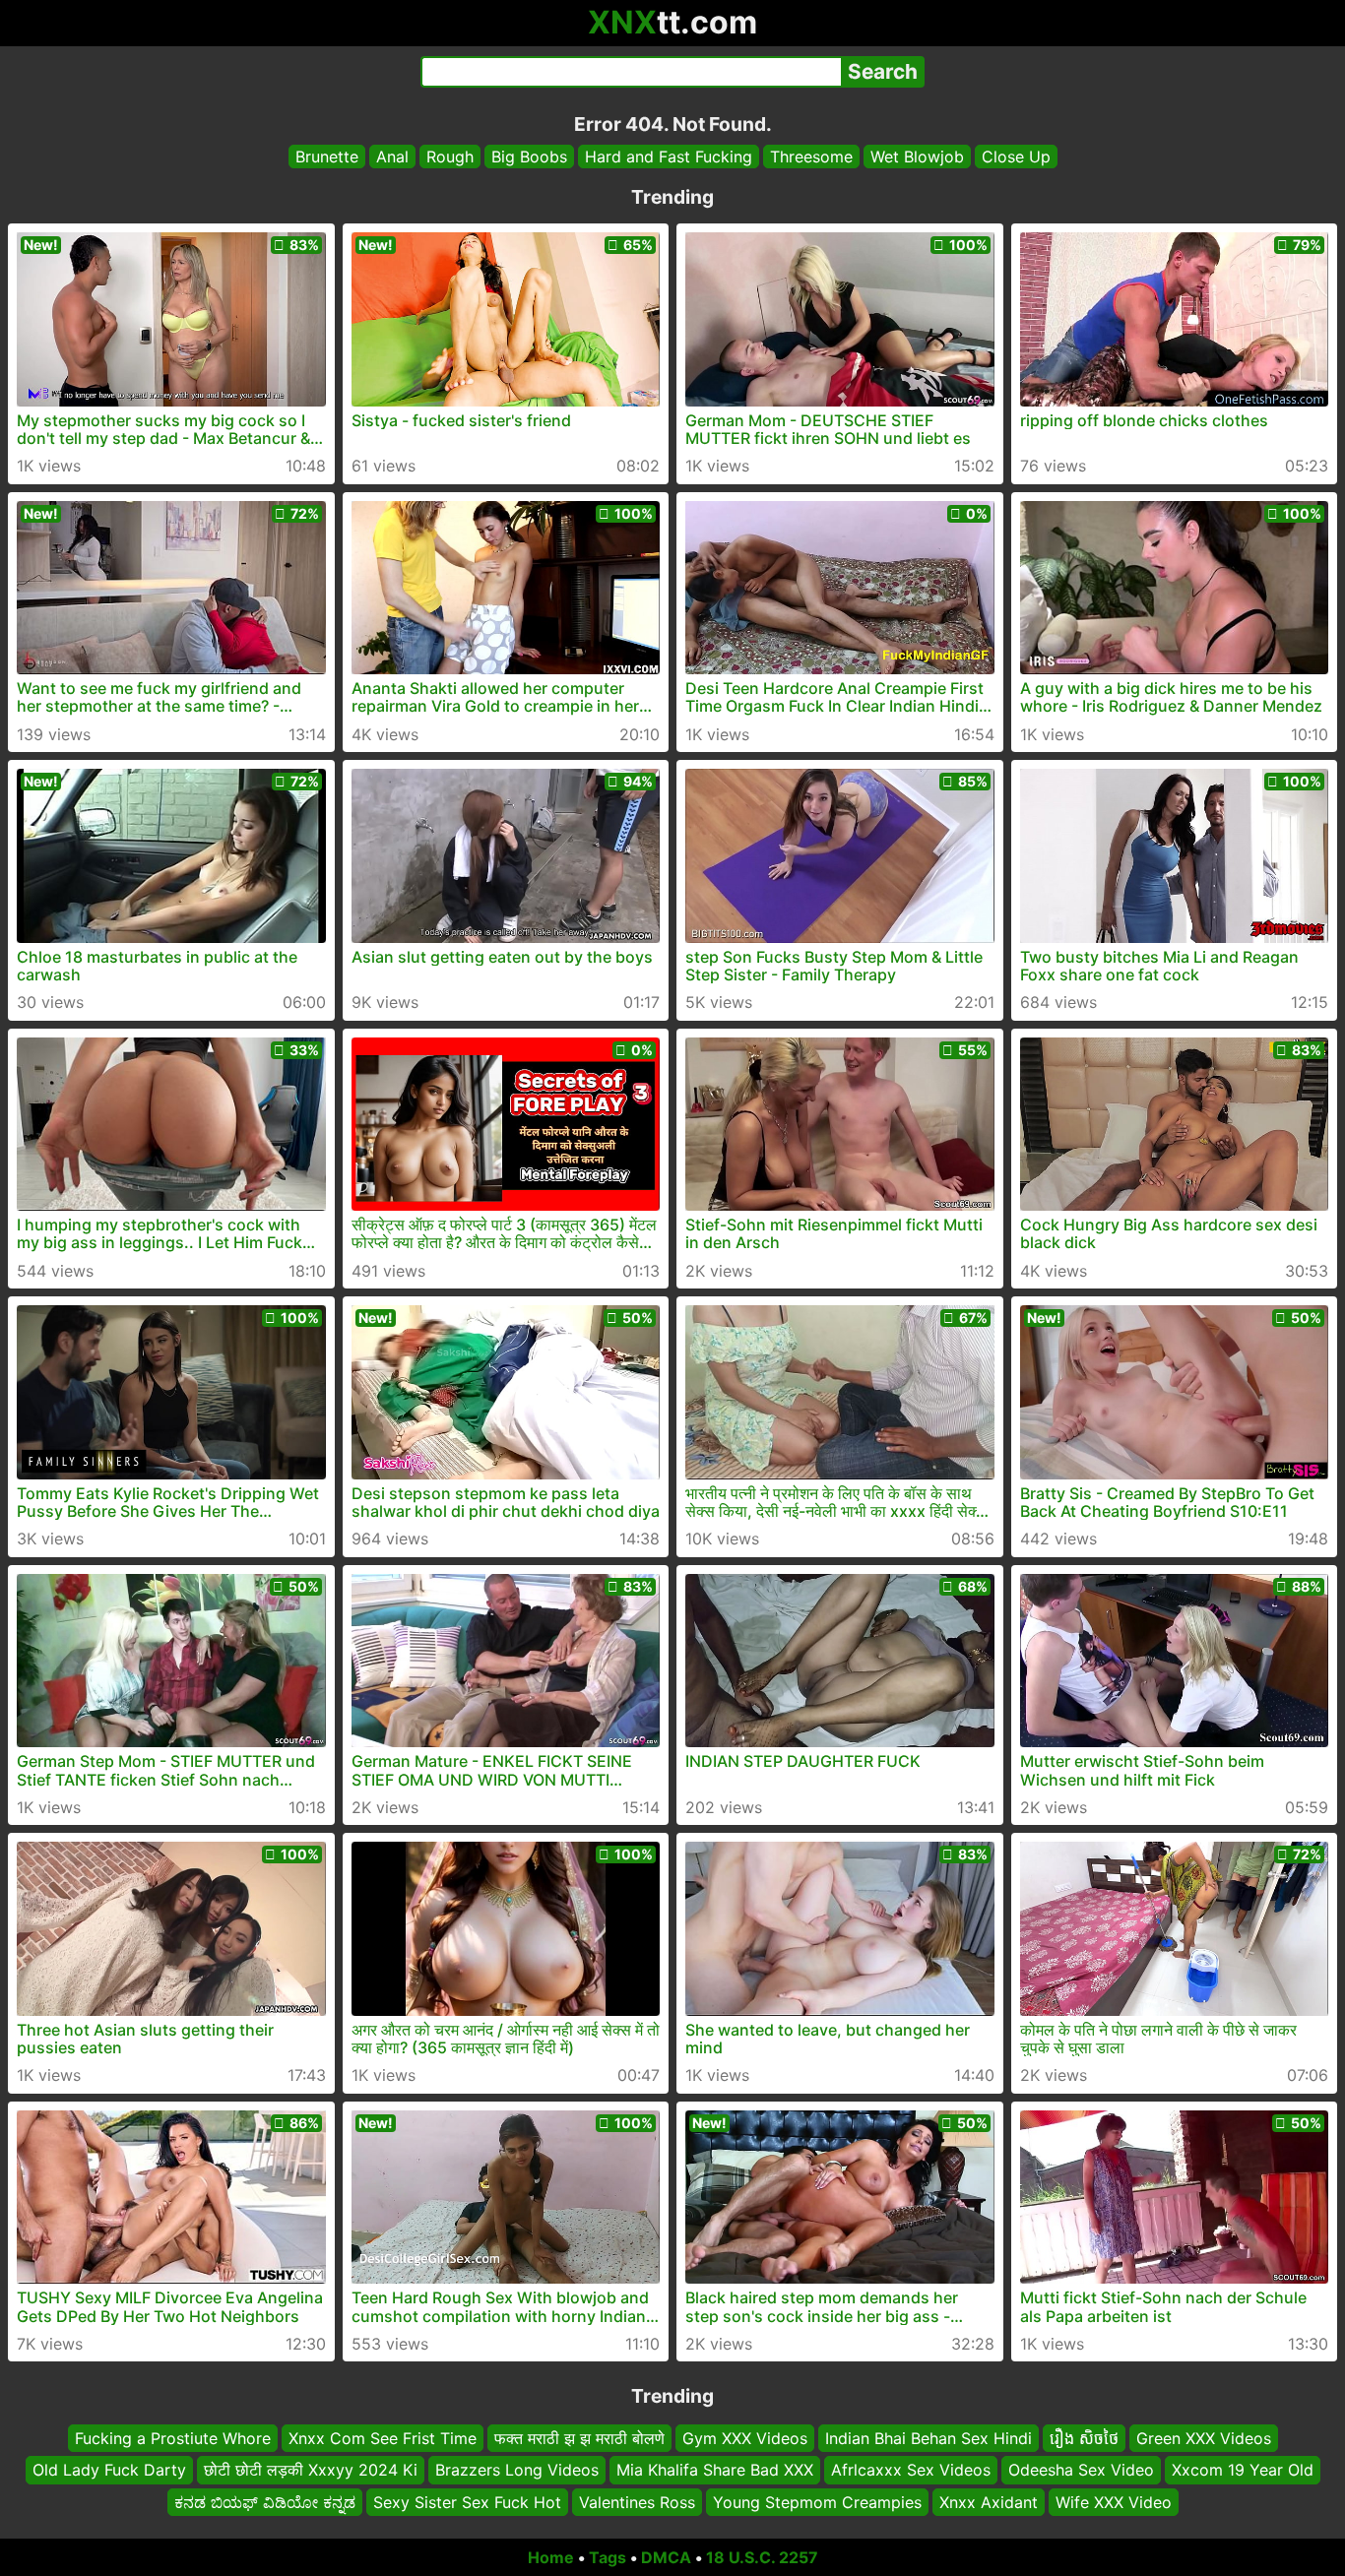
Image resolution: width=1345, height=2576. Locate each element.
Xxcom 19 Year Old (1243, 2471)
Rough (450, 157)
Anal (392, 157)
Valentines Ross (637, 2502)
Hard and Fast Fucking (669, 157)
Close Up (1016, 157)
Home (551, 2557)
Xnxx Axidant (989, 2502)
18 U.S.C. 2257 (762, 2557)
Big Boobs (529, 157)
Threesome (811, 157)
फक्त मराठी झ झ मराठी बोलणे (579, 2438)
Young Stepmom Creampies (817, 2502)
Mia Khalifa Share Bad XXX (715, 2471)
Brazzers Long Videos (517, 2471)
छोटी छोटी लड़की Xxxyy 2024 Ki (311, 2471)
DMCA (666, 2557)
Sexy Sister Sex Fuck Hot (467, 2502)
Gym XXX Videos (745, 2438)
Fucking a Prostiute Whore (173, 2438)
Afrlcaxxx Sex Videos (911, 2471)
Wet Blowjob (917, 157)
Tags (608, 2557)
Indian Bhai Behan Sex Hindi (929, 2438)
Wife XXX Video (1114, 2502)
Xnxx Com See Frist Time (383, 2438)
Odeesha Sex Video (1081, 2471)
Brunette (327, 157)
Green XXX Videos (1204, 2438)
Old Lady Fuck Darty (109, 2471)
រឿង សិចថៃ (1084, 2438)
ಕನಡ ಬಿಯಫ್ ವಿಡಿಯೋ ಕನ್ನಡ (265, 2502)
